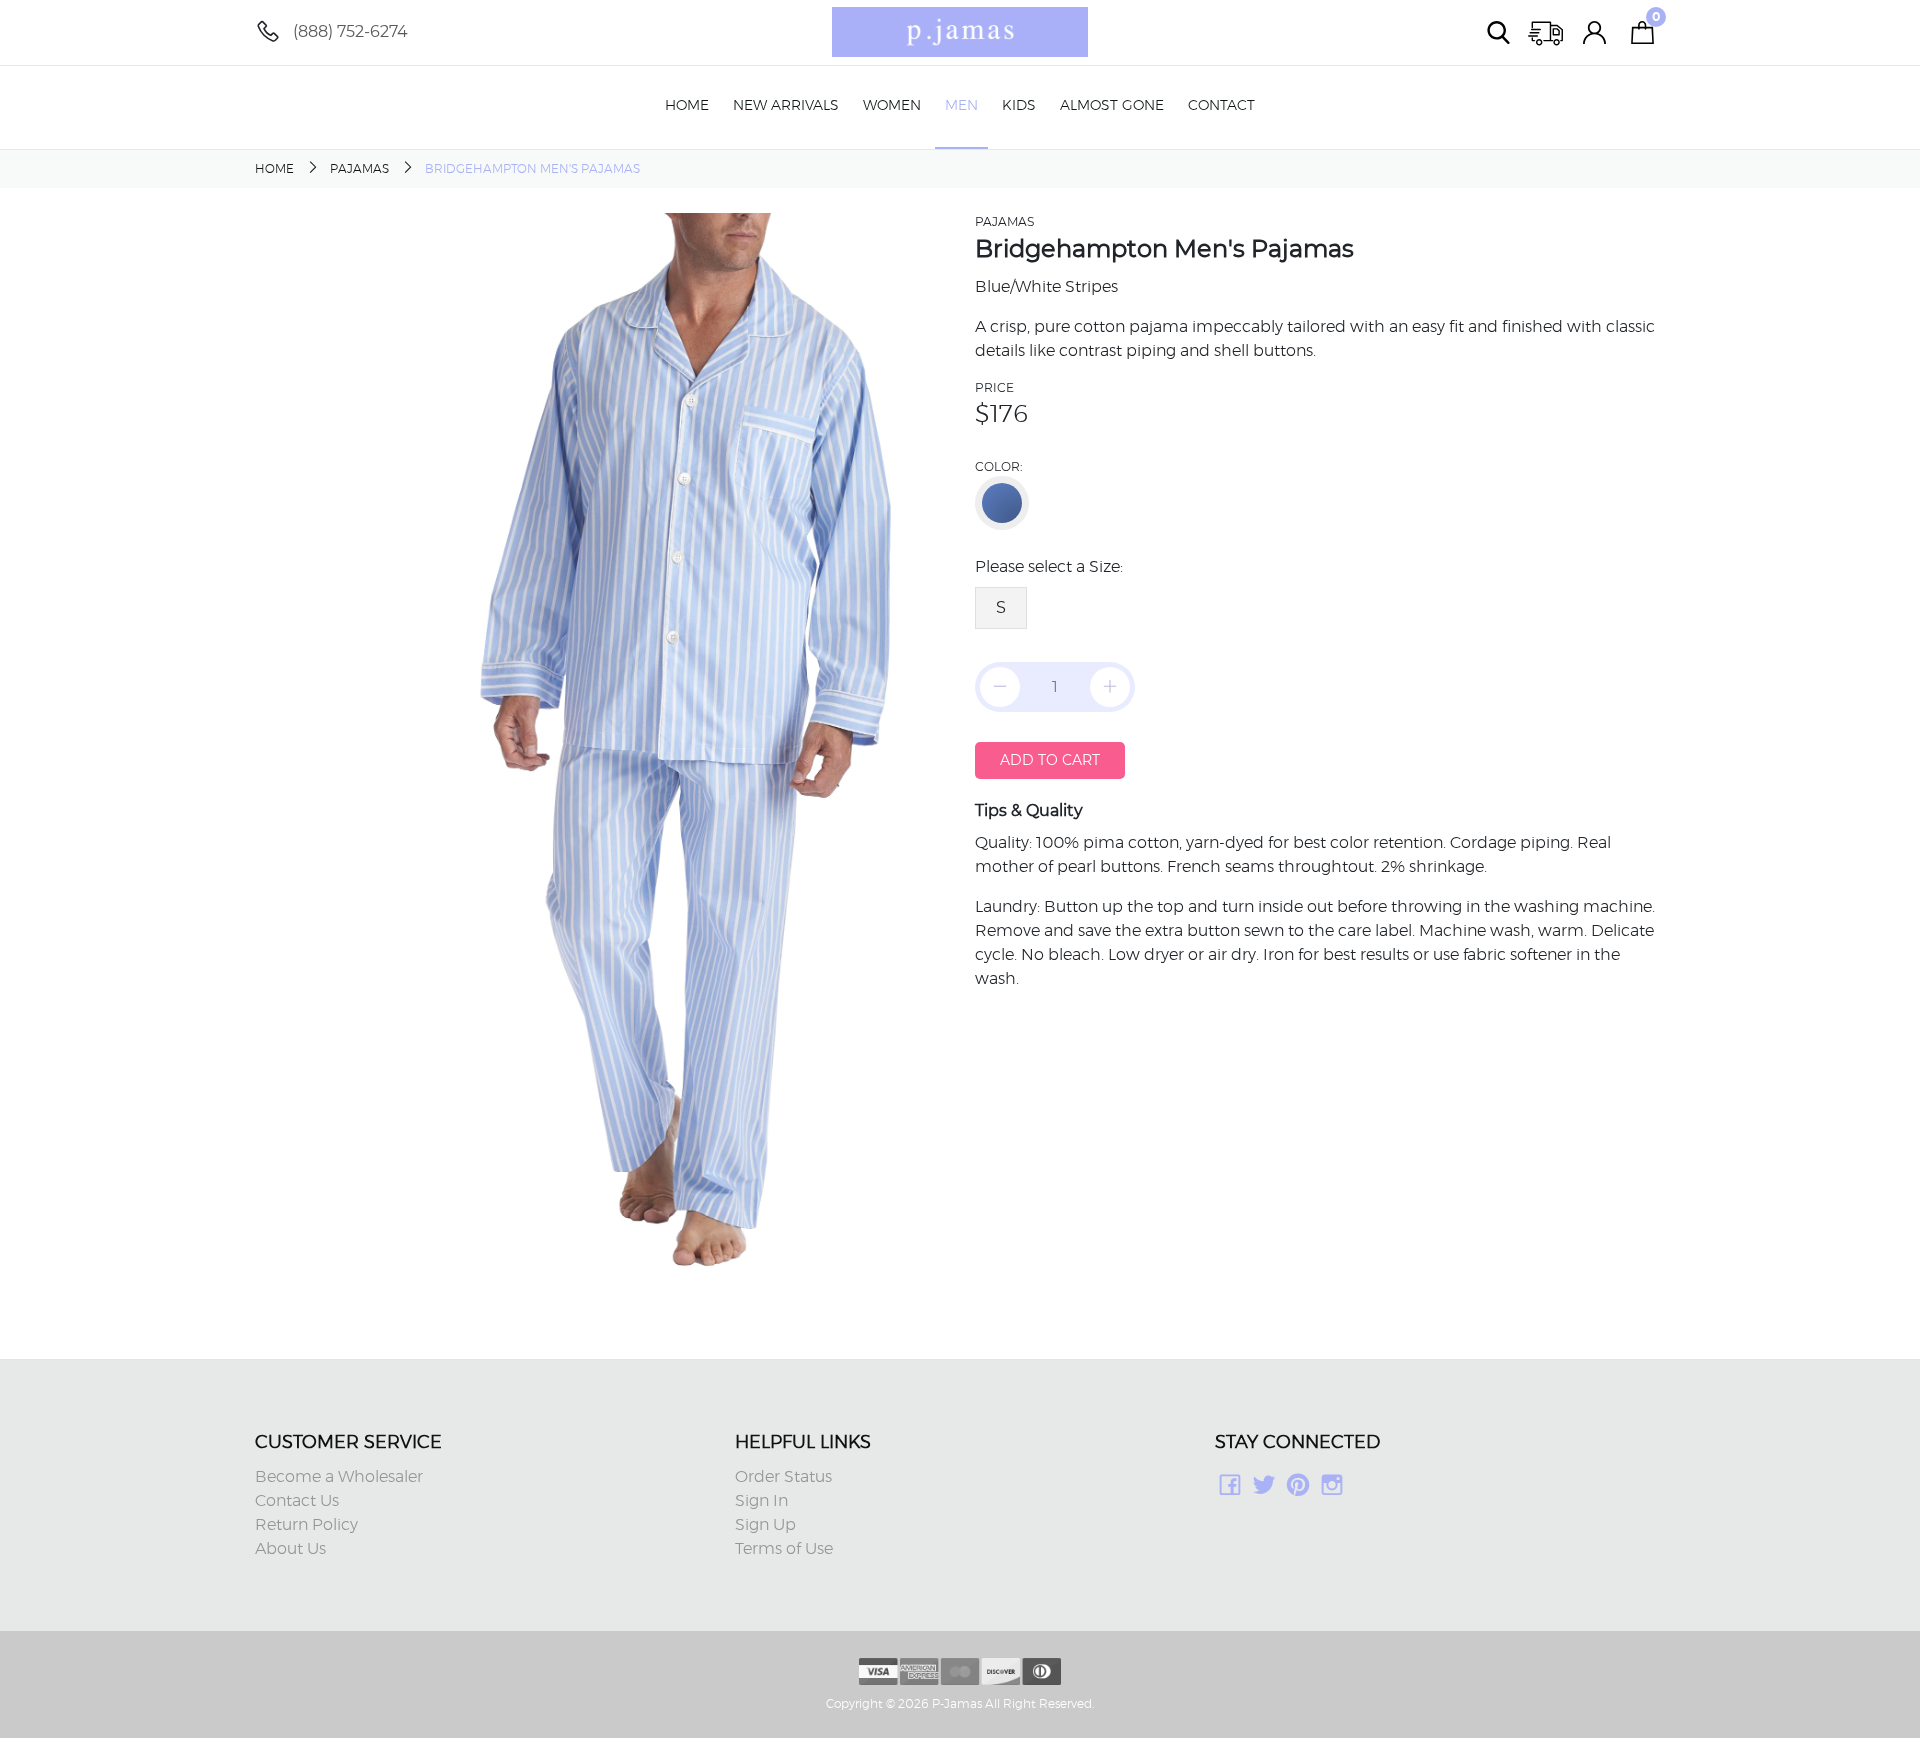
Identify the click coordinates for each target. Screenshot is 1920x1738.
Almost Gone (1112, 106)
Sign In (761, 1501)
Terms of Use (784, 1549)
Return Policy (306, 1525)
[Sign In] (1595, 32)
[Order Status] (1547, 32)
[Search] (1499, 32)
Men (961, 106)
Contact (1221, 106)
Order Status (783, 1477)
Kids (1019, 106)
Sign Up (765, 1525)
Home (687, 106)
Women (892, 106)
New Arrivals (786, 106)
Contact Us (297, 1501)
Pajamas (359, 169)
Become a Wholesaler (339, 1477)
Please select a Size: (1049, 567)
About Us (290, 1549)
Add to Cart (1050, 760)
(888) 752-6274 (350, 31)
